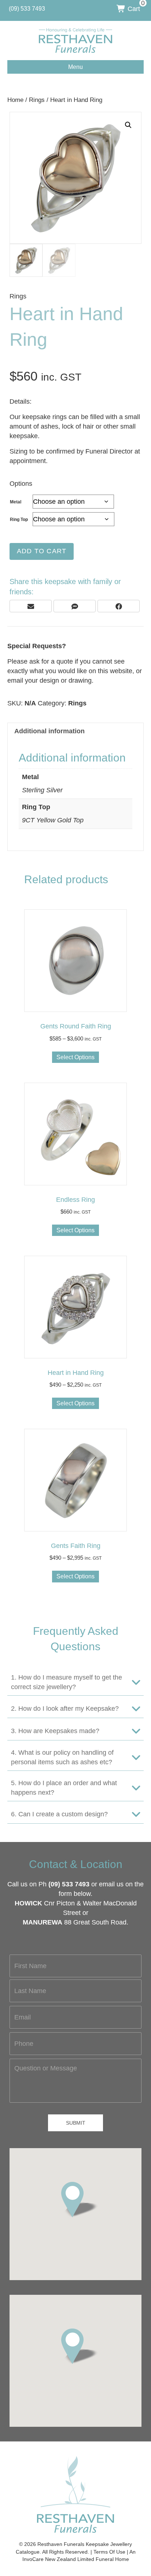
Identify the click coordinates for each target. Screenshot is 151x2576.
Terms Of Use (109, 2552)
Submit (76, 2123)
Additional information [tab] (49, 731)
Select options (75, 1057)
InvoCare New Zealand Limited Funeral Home (76, 2559)
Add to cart (42, 551)
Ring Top (19, 520)
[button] (128, 125)
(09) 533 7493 (69, 1884)
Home (15, 100)
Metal (16, 502)
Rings (37, 100)
